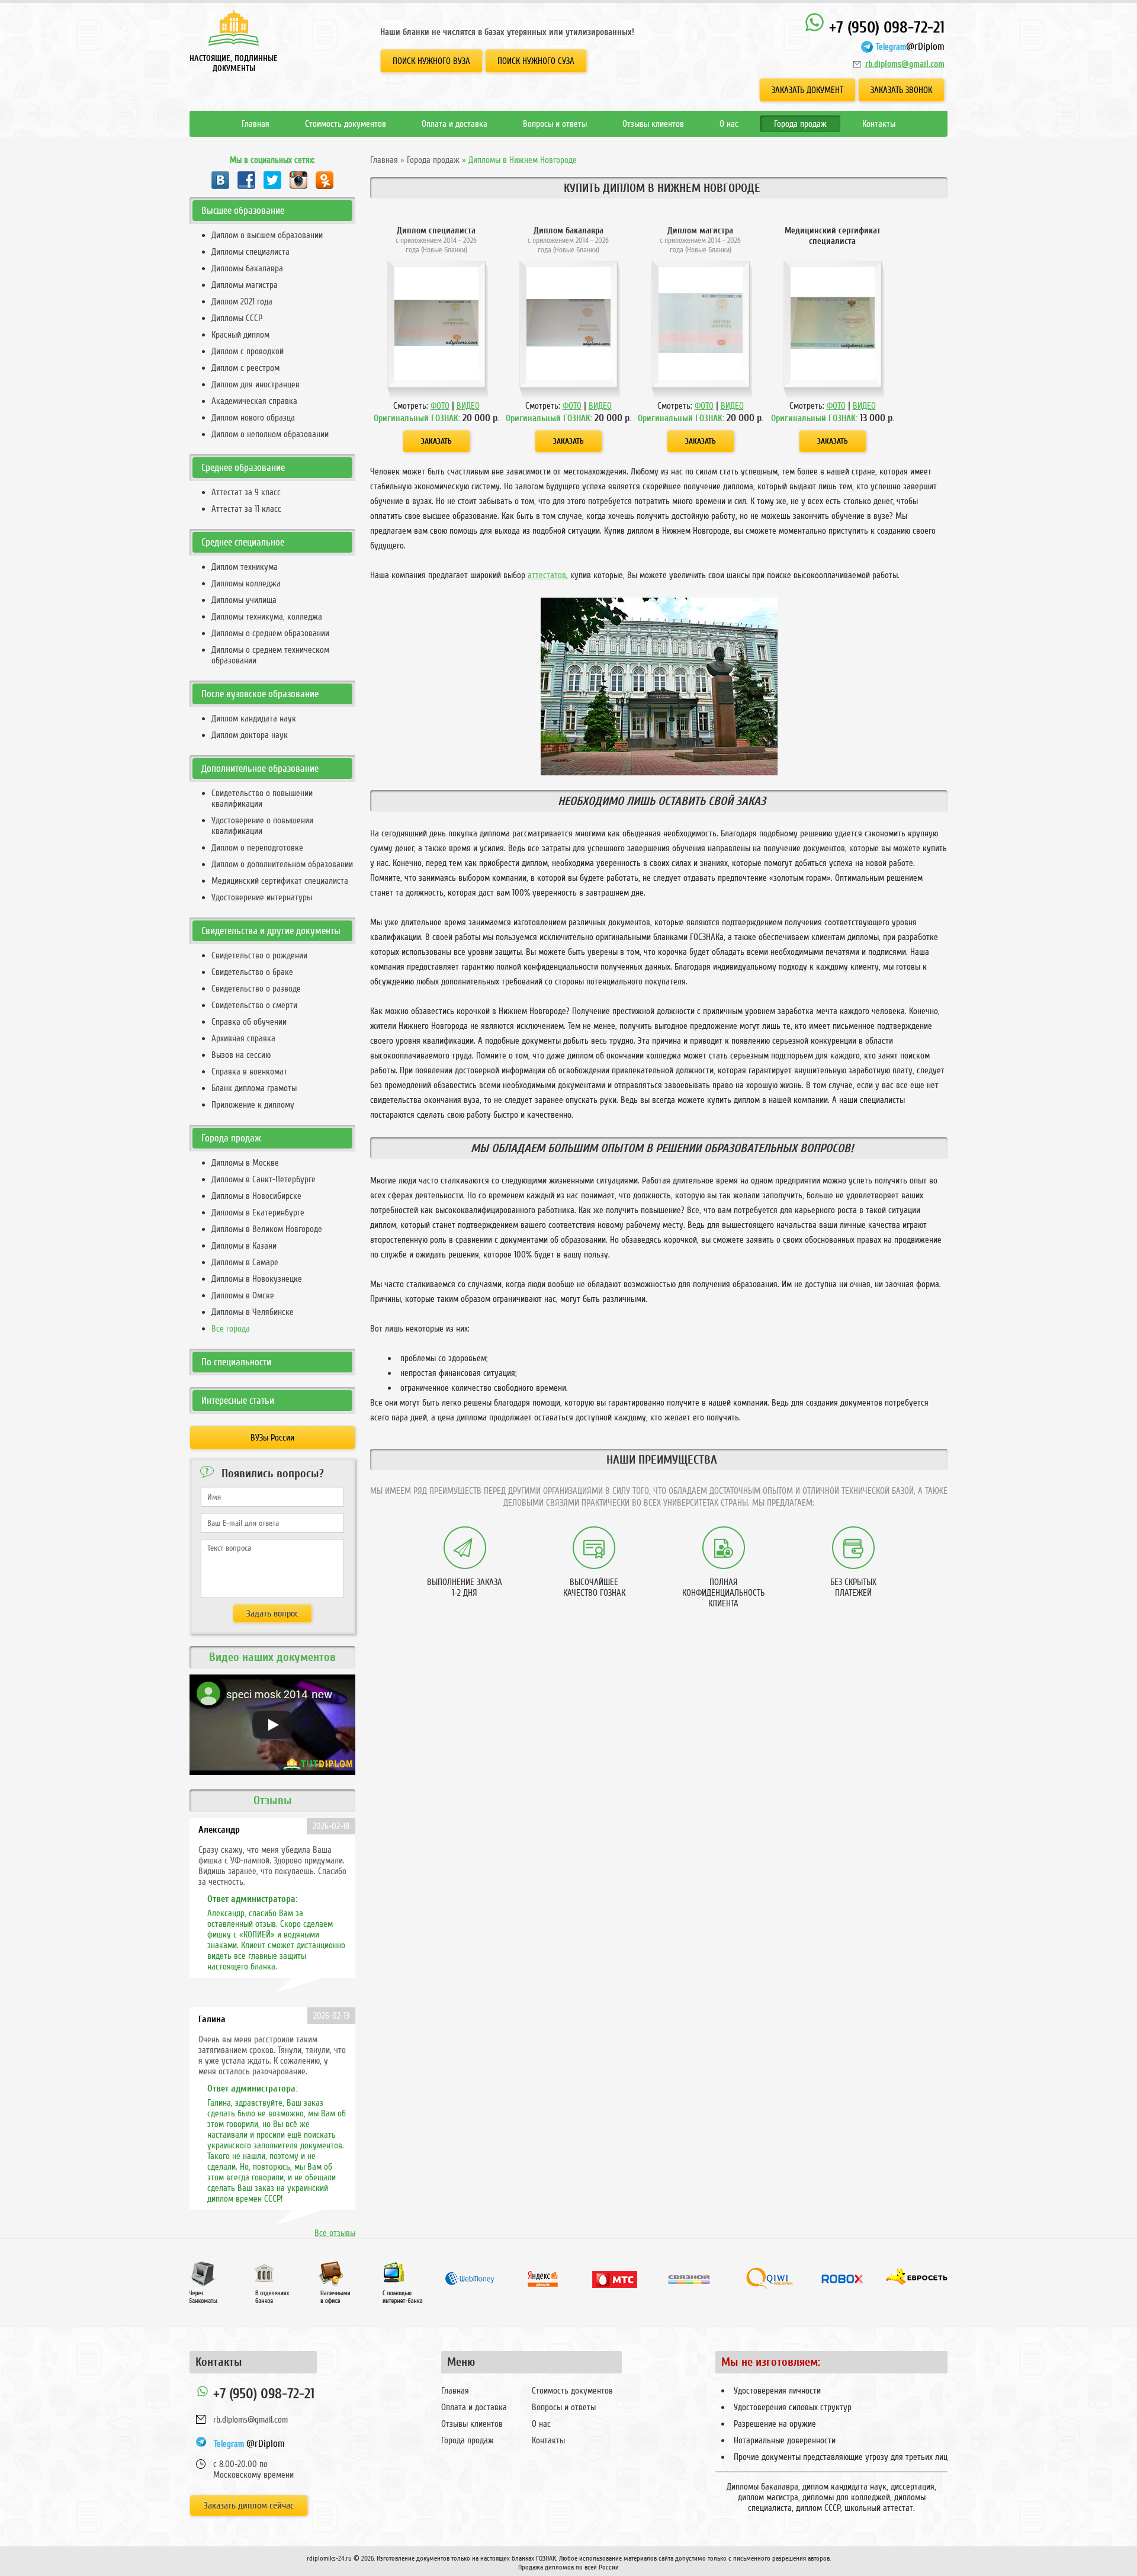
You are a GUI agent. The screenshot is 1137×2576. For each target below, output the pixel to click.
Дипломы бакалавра (247, 268)
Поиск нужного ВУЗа (431, 61)
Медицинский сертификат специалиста (280, 881)
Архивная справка (243, 1038)
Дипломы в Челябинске (253, 1312)
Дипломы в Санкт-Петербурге (264, 1179)
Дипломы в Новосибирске (256, 1196)
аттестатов (547, 575)
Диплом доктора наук (250, 735)
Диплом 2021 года (242, 301)
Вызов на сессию (241, 1055)
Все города (231, 1329)
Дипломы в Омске (243, 1295)
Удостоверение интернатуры (262, 897)
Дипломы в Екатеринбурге (258, 1212)
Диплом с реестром (245, 368)
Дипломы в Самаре (245, 1262)
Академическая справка (254, 401)
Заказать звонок (901, 90)
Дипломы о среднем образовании (270, 633)
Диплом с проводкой (248, 351)
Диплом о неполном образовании (270, 434)
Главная (256, 124)
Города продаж (800, 124)
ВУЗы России (272, 1438)
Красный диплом (240, 335)
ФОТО (440, 406)
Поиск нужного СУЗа (536, 61)
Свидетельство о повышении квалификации (262, 798)
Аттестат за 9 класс (246, 492)
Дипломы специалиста (250, 252)
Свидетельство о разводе (256, 989)
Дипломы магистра (245, 285)
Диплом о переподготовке (257, 848)
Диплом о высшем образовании (267, 235)
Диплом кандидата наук (254, 718)
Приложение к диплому (253, 1105)
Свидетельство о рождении (259, 955)
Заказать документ (807, 90)
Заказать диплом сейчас (249, 2506)
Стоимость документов (346, 124)
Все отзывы (335, 2233)
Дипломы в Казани (244, 1246)
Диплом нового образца (253, 418)
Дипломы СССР (237, 318)
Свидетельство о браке (252, 972)
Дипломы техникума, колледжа (267, 617)
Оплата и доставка (455, 124)
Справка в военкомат (249, 1072)
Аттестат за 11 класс (246, 509)
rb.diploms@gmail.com (905, 64)
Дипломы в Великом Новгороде (267, 1229)
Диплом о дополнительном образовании (282, 864)
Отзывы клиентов (653, 124)
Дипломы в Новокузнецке (257, 1279)
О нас (729, 124)
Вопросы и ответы (555, 124)
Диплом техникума (245, 567)
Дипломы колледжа (246, 583)
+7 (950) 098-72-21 (885, 28)
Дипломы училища (244, 600)
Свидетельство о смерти (254, 1005)
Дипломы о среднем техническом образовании (270, 655)
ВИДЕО (468, 406)
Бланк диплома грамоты (254, 1088)
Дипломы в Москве (245, 1163)
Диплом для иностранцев (256, 384)
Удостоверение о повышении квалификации (262, 826)
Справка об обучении (249, 1022)
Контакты (879, 124)
